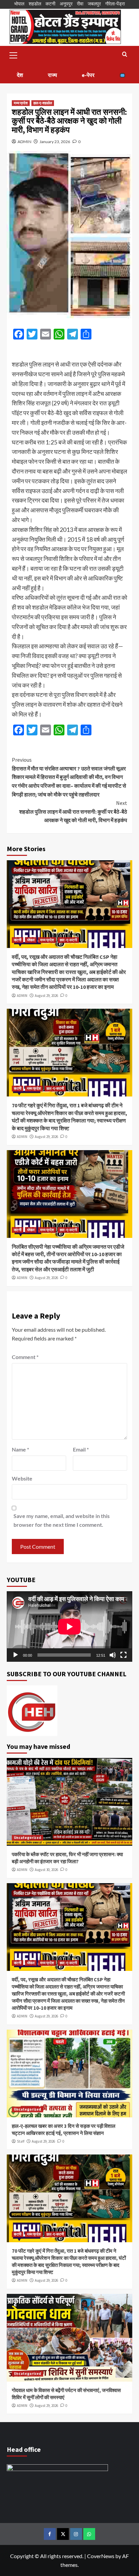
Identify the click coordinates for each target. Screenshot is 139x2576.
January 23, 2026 (55, 142)
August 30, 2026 (46, 1870)
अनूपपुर (66, 4)
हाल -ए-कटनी (68, 940)
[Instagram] (76, 2534)
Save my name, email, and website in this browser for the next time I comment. (62, 1520)
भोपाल (19, 4)
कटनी (50, 4)
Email (81, 1449)
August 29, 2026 (46, 996)
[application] (69, 1626)
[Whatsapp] (89, 2534)
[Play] (16, 1655)
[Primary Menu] (13, 54)
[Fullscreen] (123, 1655)
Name (20, 1449)
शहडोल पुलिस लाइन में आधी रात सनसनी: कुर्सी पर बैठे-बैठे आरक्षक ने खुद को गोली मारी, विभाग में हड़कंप (73, 811)
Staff (21, 2141)
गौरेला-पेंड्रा (115, 4)
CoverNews (101, 2556)
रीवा (80, 4)
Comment (25, 1357)
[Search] (125, 55)
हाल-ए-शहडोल (43, 103)
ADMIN (24, 142)
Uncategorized (27, 1838)
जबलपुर (94, 4)
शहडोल (35, 4)
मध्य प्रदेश (21, 103)
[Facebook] (50, 2534)
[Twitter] (63, 2534)
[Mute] (113, 1655)
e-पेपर (88, 75)
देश (20, 75)
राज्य (52, 75)
